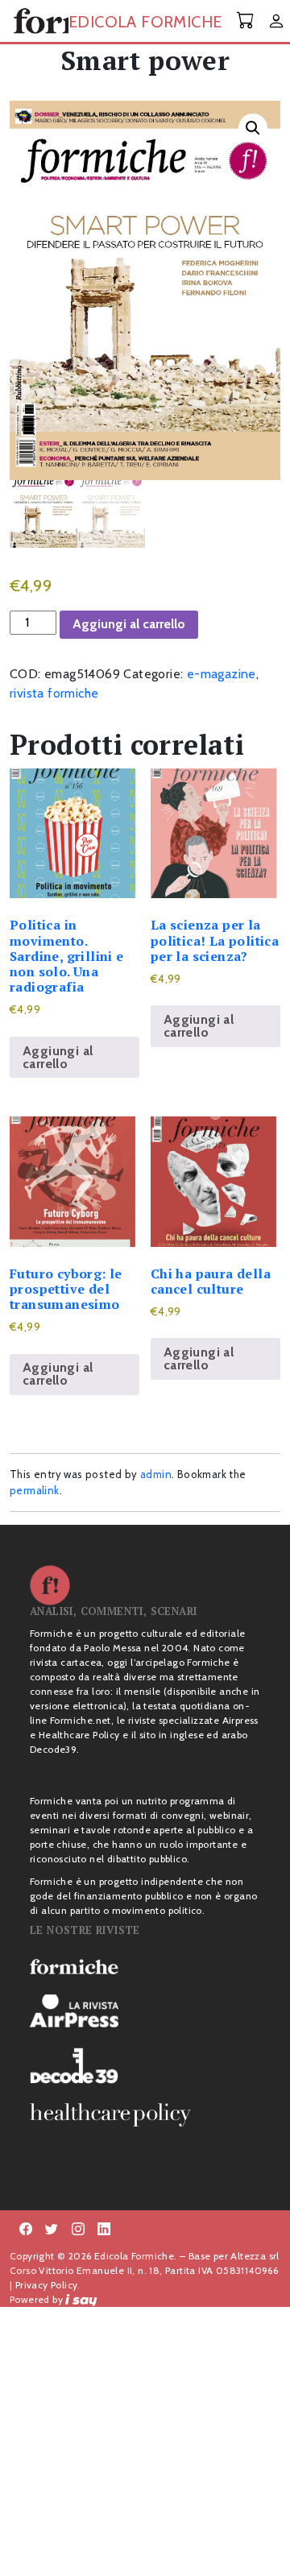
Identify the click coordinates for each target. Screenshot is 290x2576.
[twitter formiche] (52, 2230)
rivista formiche (54, 693)
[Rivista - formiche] (145, 1965)
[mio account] (276, 22)
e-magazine (222, 674)
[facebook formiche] (26, 2230)
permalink (35, 1490)
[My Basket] (246, 21)
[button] (253, 128)
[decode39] (145, 2065)
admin (156, 1474)
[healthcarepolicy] (145, 2114)
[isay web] (81, 2299)
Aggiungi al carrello (129, 624)
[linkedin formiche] (104, 2230)
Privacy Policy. (48, 2285)
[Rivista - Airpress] (145, 2011)
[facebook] (78, 2230)
